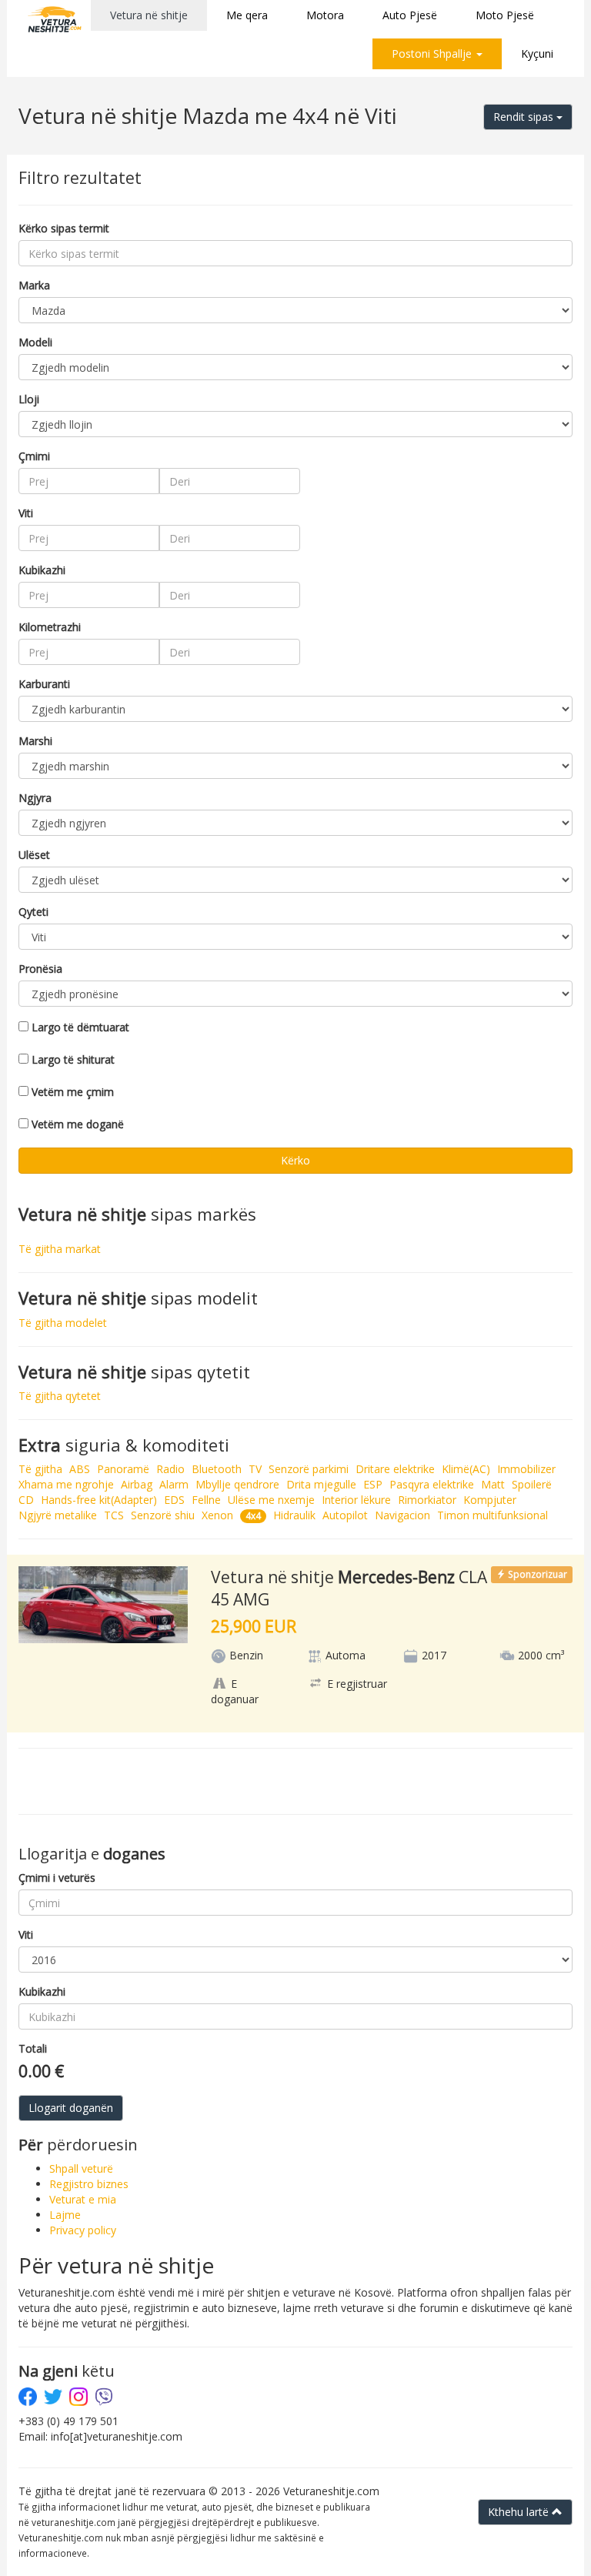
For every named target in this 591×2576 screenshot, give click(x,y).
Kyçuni (537, 53)
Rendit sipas (525, 117)
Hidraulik (294, 1515)
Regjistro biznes (89, 2184)
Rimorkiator (427, 1500)
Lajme (65, 2215)
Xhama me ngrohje (66, 1484)
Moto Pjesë (505, 15)
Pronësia (40, 969)
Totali (33, 2048)
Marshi (35, 741)
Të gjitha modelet (63, 1323)
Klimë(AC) (466, 1469)
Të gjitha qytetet (60, 1396)
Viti (26, 513)
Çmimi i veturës (57, 1878)
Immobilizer (526, 1469)
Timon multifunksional (492, 1515)
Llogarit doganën (71, 2108)
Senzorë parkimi (309, 1469)
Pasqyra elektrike (432, 1484)
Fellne (206, 1500)
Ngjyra (35, 798)
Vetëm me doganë (78, 1124)
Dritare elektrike (395, 1469)
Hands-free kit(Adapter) (99, 1500)
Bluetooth (217, 1469)
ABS (80, 1469)
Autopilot (345, 1515)
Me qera (247, 15)
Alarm (174, 1484)
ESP (373, 1484)
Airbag (137, 1484)
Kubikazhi (42, 570)
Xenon (217, 1515)
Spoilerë (532, 1484)
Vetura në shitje (149, 15)
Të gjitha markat (60, 1249)
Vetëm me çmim (73, 1092)
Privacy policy (83, 2230)
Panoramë (123, 1469)
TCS (114, 1515)
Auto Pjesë (410, 15)
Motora (325, 15)
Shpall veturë (81, 2168)
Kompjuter (490, 1500)
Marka (34, 285)
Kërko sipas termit (64, 228)
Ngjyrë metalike (58, 1515)
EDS (174, 1500)
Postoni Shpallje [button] (433, 53)
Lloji (29, 399)
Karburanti (44, 684)
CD (26, 1500)
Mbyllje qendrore (237, 1484)
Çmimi (34, 456)
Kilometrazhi (50, 627)
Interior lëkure (356, 1500)
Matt (493, 1484)
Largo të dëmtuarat (80, 1027)
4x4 (253, 1516)
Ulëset (34, 855)
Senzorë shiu (163, 1515)
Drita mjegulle (321, 1484)
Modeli (35, 342)
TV (255, 1469)
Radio (170, 1469)
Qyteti (33, 912)
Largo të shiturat (73, 1059)
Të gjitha (40, 1469)
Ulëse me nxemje (271, 1500)
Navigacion (402, 1515)
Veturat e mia (83, 2199)
